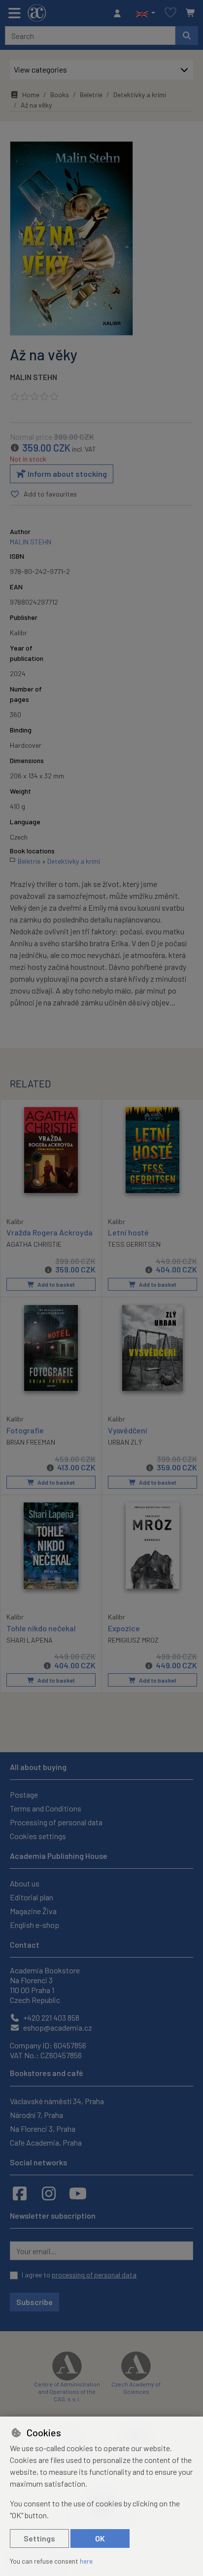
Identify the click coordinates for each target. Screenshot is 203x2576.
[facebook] (20, 2193)
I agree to (79, 2275)
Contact (25, 1944)
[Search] (187, 36)
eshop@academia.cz (57, 2027)
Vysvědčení (128, 1430)
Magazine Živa (33, 1911)
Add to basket (56, 1284)
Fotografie (25, 1430)
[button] (146, 13)
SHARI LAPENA (30, 1640)
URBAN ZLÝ (125, 1442)
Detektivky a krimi (140, 95)
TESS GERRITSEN (134, 1244)
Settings (39, 2538)
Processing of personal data (56, 1822)
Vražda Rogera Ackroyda (50, 1232)
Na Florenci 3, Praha (43, 2129)
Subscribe (34, 2302)
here (86, 2561)
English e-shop (34, 1925)
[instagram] (49, 2193)
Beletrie (91, 95)
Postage (24, 1794)
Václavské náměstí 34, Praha (57, 2101)
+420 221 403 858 (51, 2018)
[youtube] (78, 2193)
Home (31, 95)
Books (60, 95)
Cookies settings (38, 1836)
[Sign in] (120, 13)
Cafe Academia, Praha (46, 2142)
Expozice (124, 1628)
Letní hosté (128, 1232)
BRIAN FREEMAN (31, 1442)
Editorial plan (32, 1897)
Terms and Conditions (46, 1808)
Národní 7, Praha (36, 2115)
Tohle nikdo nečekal (41, 1628)
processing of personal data (94, 2275)
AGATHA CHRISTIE (34, 1244)
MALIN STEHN (34, 377)
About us (25, 1883)
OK (100, 2538)
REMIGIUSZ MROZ (133, 1640)
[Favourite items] (170, 13)
